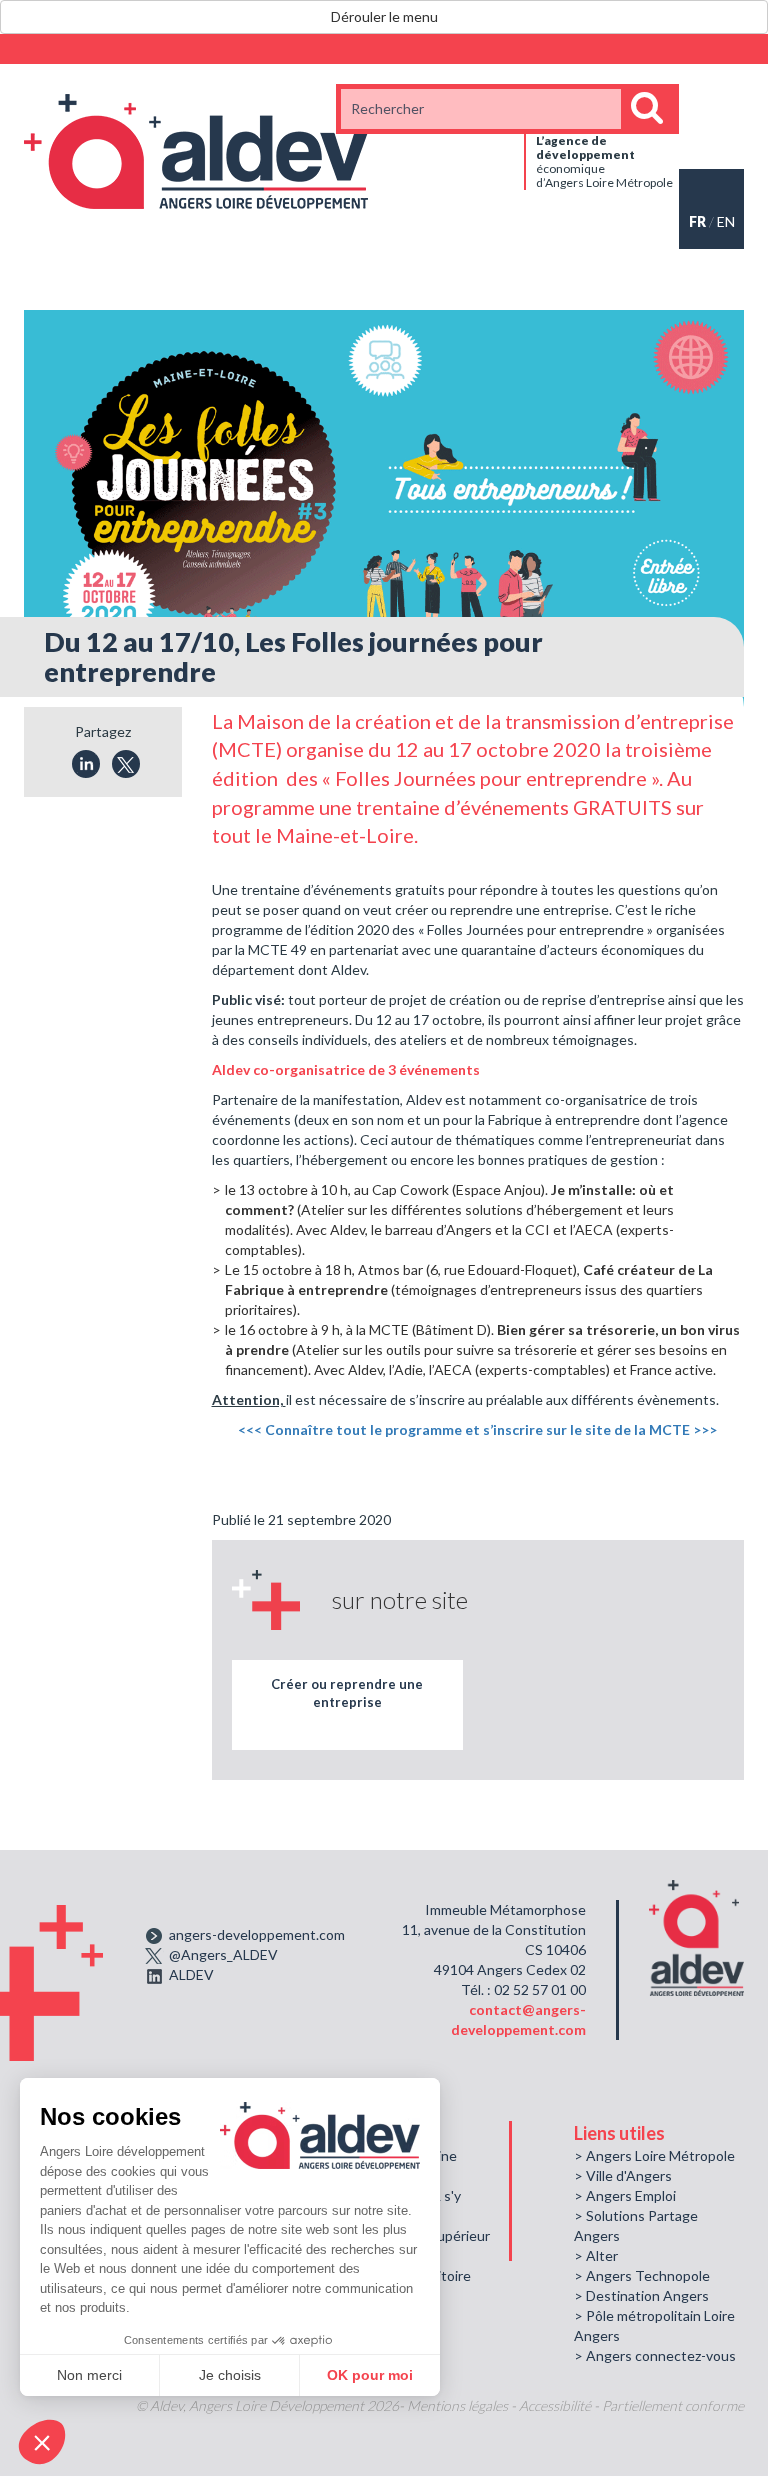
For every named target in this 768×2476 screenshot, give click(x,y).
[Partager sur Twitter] (126, 764)
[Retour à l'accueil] (196, 149)
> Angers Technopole (642, 2275)
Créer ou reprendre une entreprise (347, 1693)
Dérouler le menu (384, 16)
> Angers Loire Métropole (654, 2155)
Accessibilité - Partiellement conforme (631, 2405)
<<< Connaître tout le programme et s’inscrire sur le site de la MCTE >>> (477, 1429)
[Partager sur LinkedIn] (86, 764)
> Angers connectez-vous (655, 2355)
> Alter (596, 2255)
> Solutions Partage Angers (636, 2225)
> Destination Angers (641, 2295)
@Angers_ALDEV (223, 1954)
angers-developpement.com (257, 1934)
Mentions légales (457, 2405)
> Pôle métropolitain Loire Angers (654, 2325)
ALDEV (191, 1974)
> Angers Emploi (625, 2195)
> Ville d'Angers (623, 2175)
